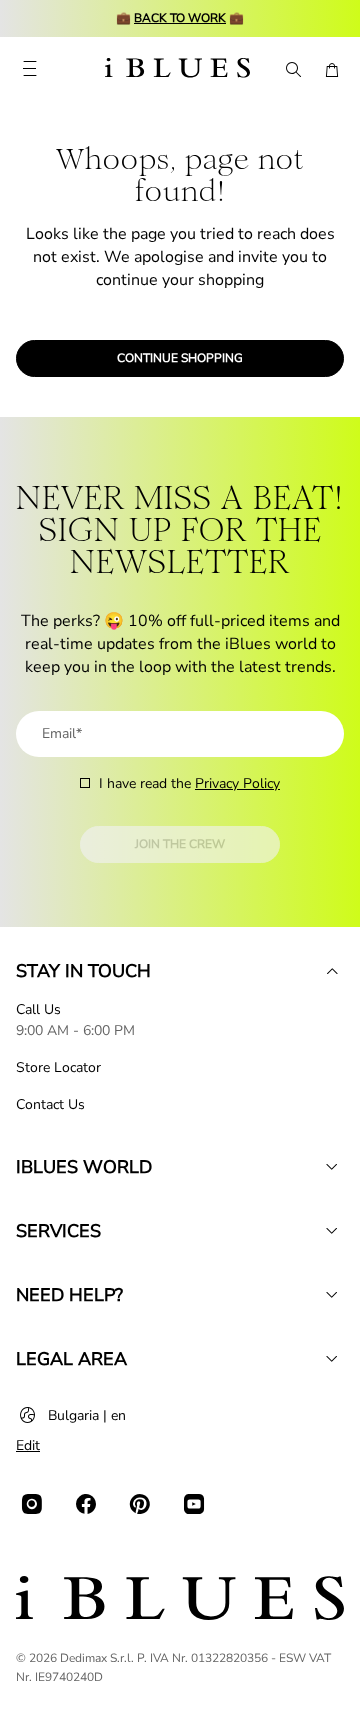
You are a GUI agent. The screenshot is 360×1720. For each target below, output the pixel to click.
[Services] (332, 1231)
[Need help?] (332, 1295)
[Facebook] (86, 1504)
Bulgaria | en (87, 1415)
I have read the (189, 783)
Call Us (38, 1009)
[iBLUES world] (332, 1167)
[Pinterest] (140, 1504)
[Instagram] (32, 1504)
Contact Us (50, 1104)
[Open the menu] (29, 70)
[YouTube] (194, 1504)
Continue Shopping (180, 358)
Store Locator (58, 1067)
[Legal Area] (332, 1359)
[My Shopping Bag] (332, 70)
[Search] (292, 70)
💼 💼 (180, 18)
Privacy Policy (237, 783)
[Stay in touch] (332, 971)
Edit (28, 1445)
